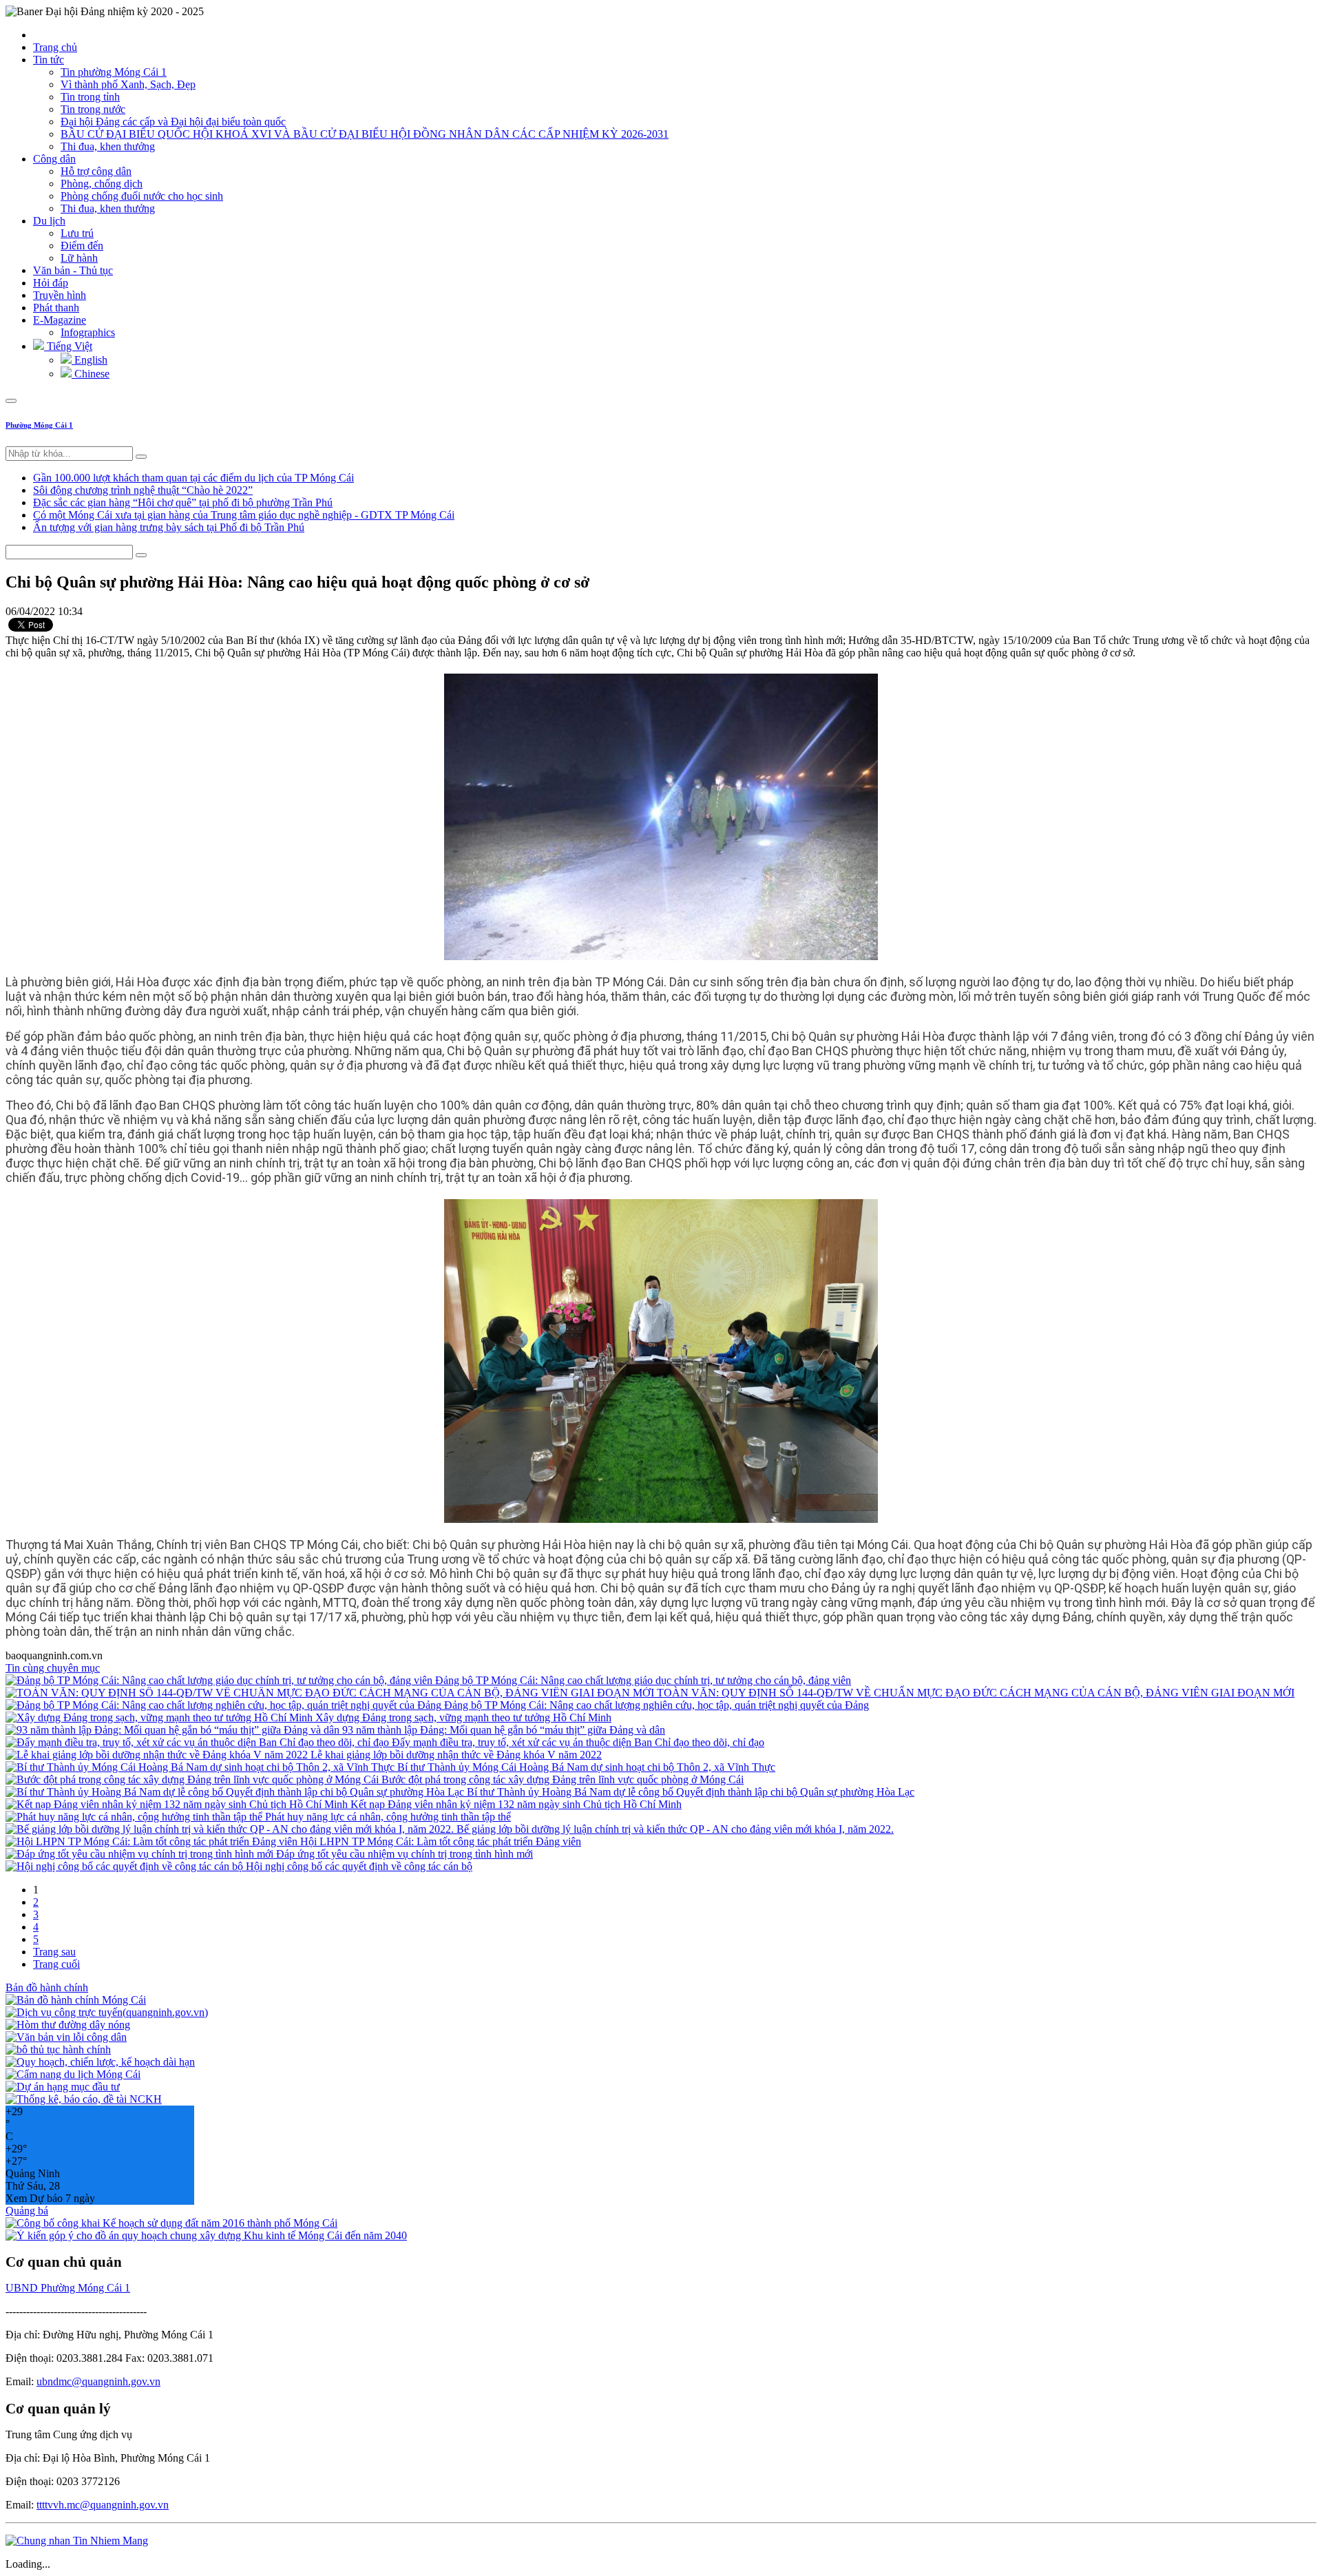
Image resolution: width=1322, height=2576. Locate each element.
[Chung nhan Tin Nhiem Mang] (77, 2541)
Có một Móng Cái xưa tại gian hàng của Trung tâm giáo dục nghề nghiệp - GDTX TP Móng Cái (244, 515)
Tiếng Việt (68, 346)
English (90, 360)
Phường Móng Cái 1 (39, 425)
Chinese (91, 374)
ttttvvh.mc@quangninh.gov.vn (103, 2505)
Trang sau (54, 1952)
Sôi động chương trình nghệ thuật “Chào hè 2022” (143, 490)
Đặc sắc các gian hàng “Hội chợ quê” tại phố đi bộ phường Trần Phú (183, 502)
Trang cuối (56, 1964)
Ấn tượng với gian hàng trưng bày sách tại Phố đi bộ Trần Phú (169, 527)
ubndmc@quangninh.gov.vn (98, 2381)
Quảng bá (27, 2211)
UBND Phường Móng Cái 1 (68, 2288)
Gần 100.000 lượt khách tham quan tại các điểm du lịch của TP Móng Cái (193, 478)
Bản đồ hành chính (47, 1987)
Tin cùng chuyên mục (53, 1668)
